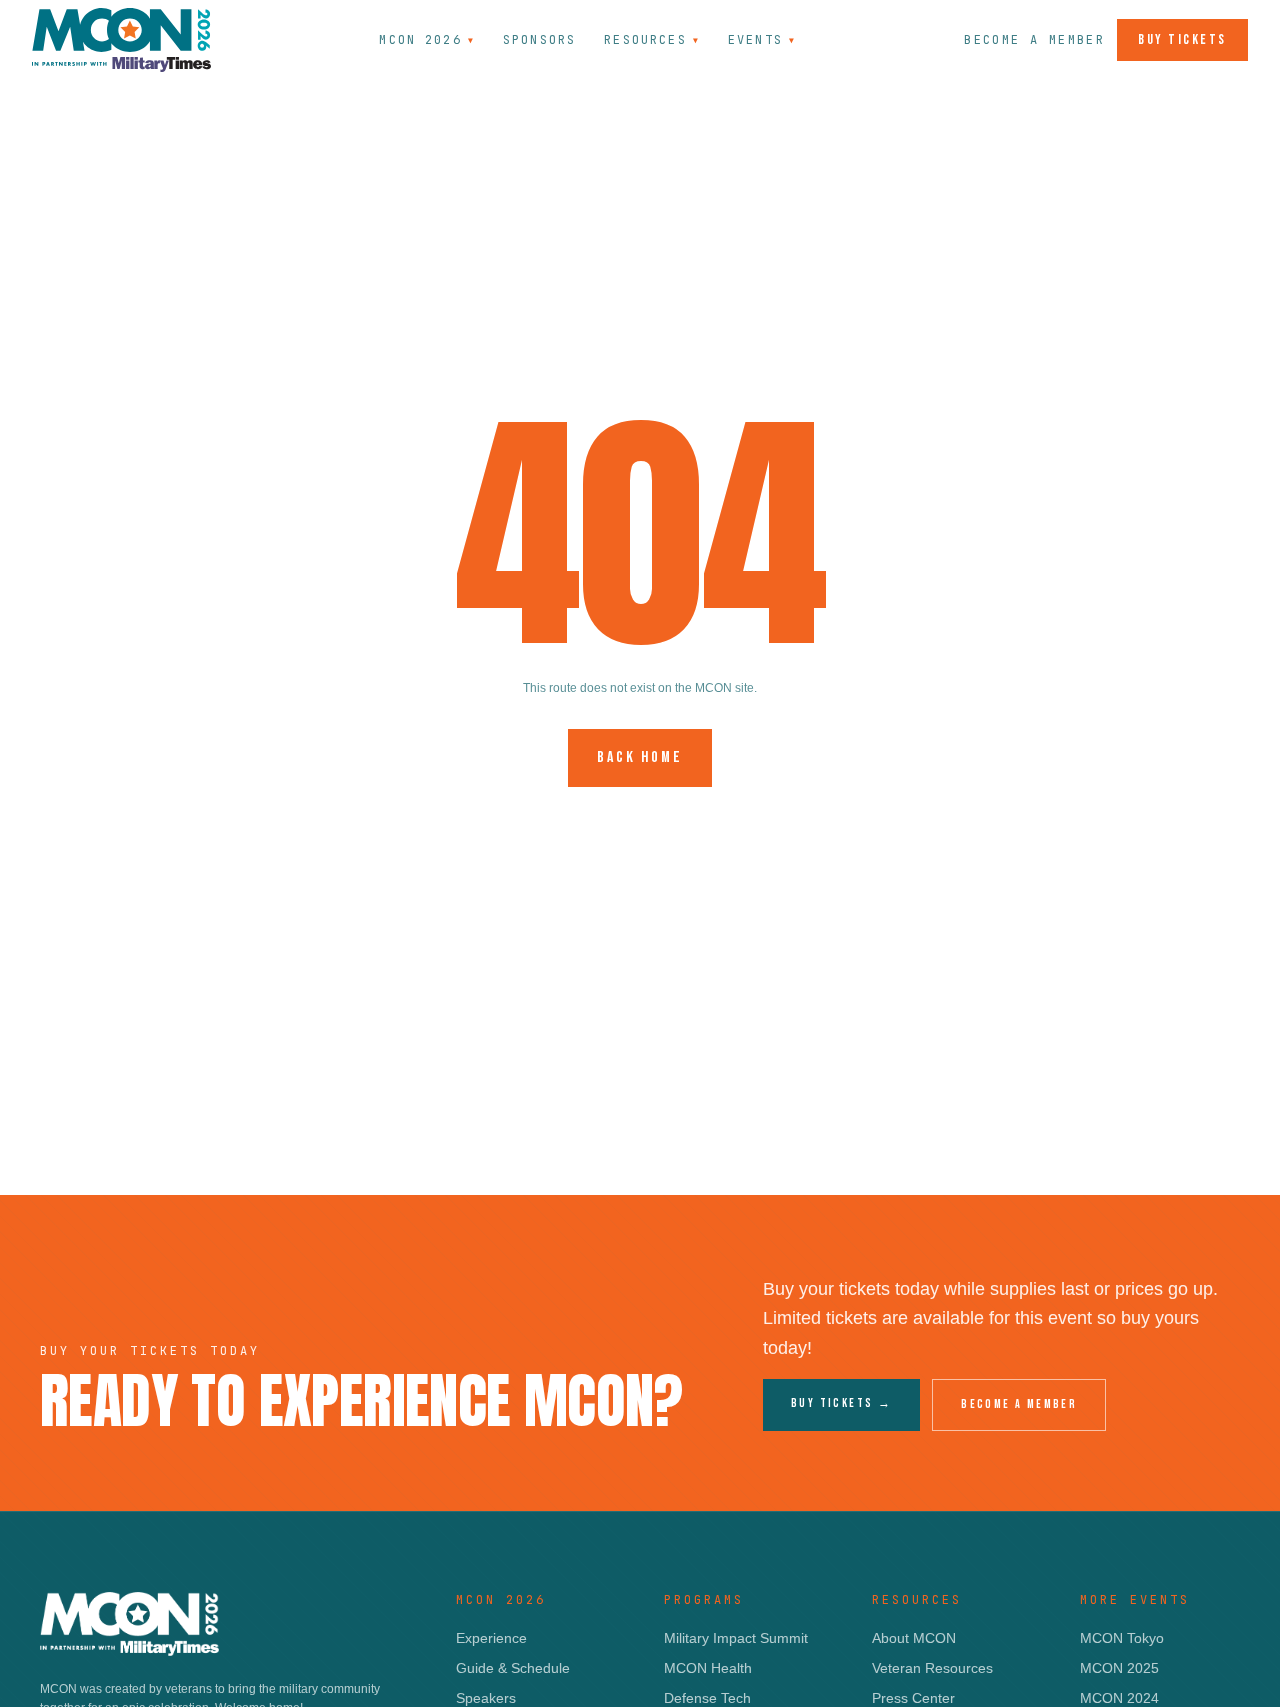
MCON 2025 (1119, 1668)
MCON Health (708, 1668)
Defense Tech (707, 1698)
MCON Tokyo (1122, 1638)
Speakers (486, 1698)
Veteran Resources (932, 1668)
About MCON (914, 1638)
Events (762, 40)
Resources (652, 40)
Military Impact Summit (736, 1638)
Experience (491, 1638)
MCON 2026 (427, 40)
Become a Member (1034, 40)
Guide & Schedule (513, 1668)
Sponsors (539, 40)
